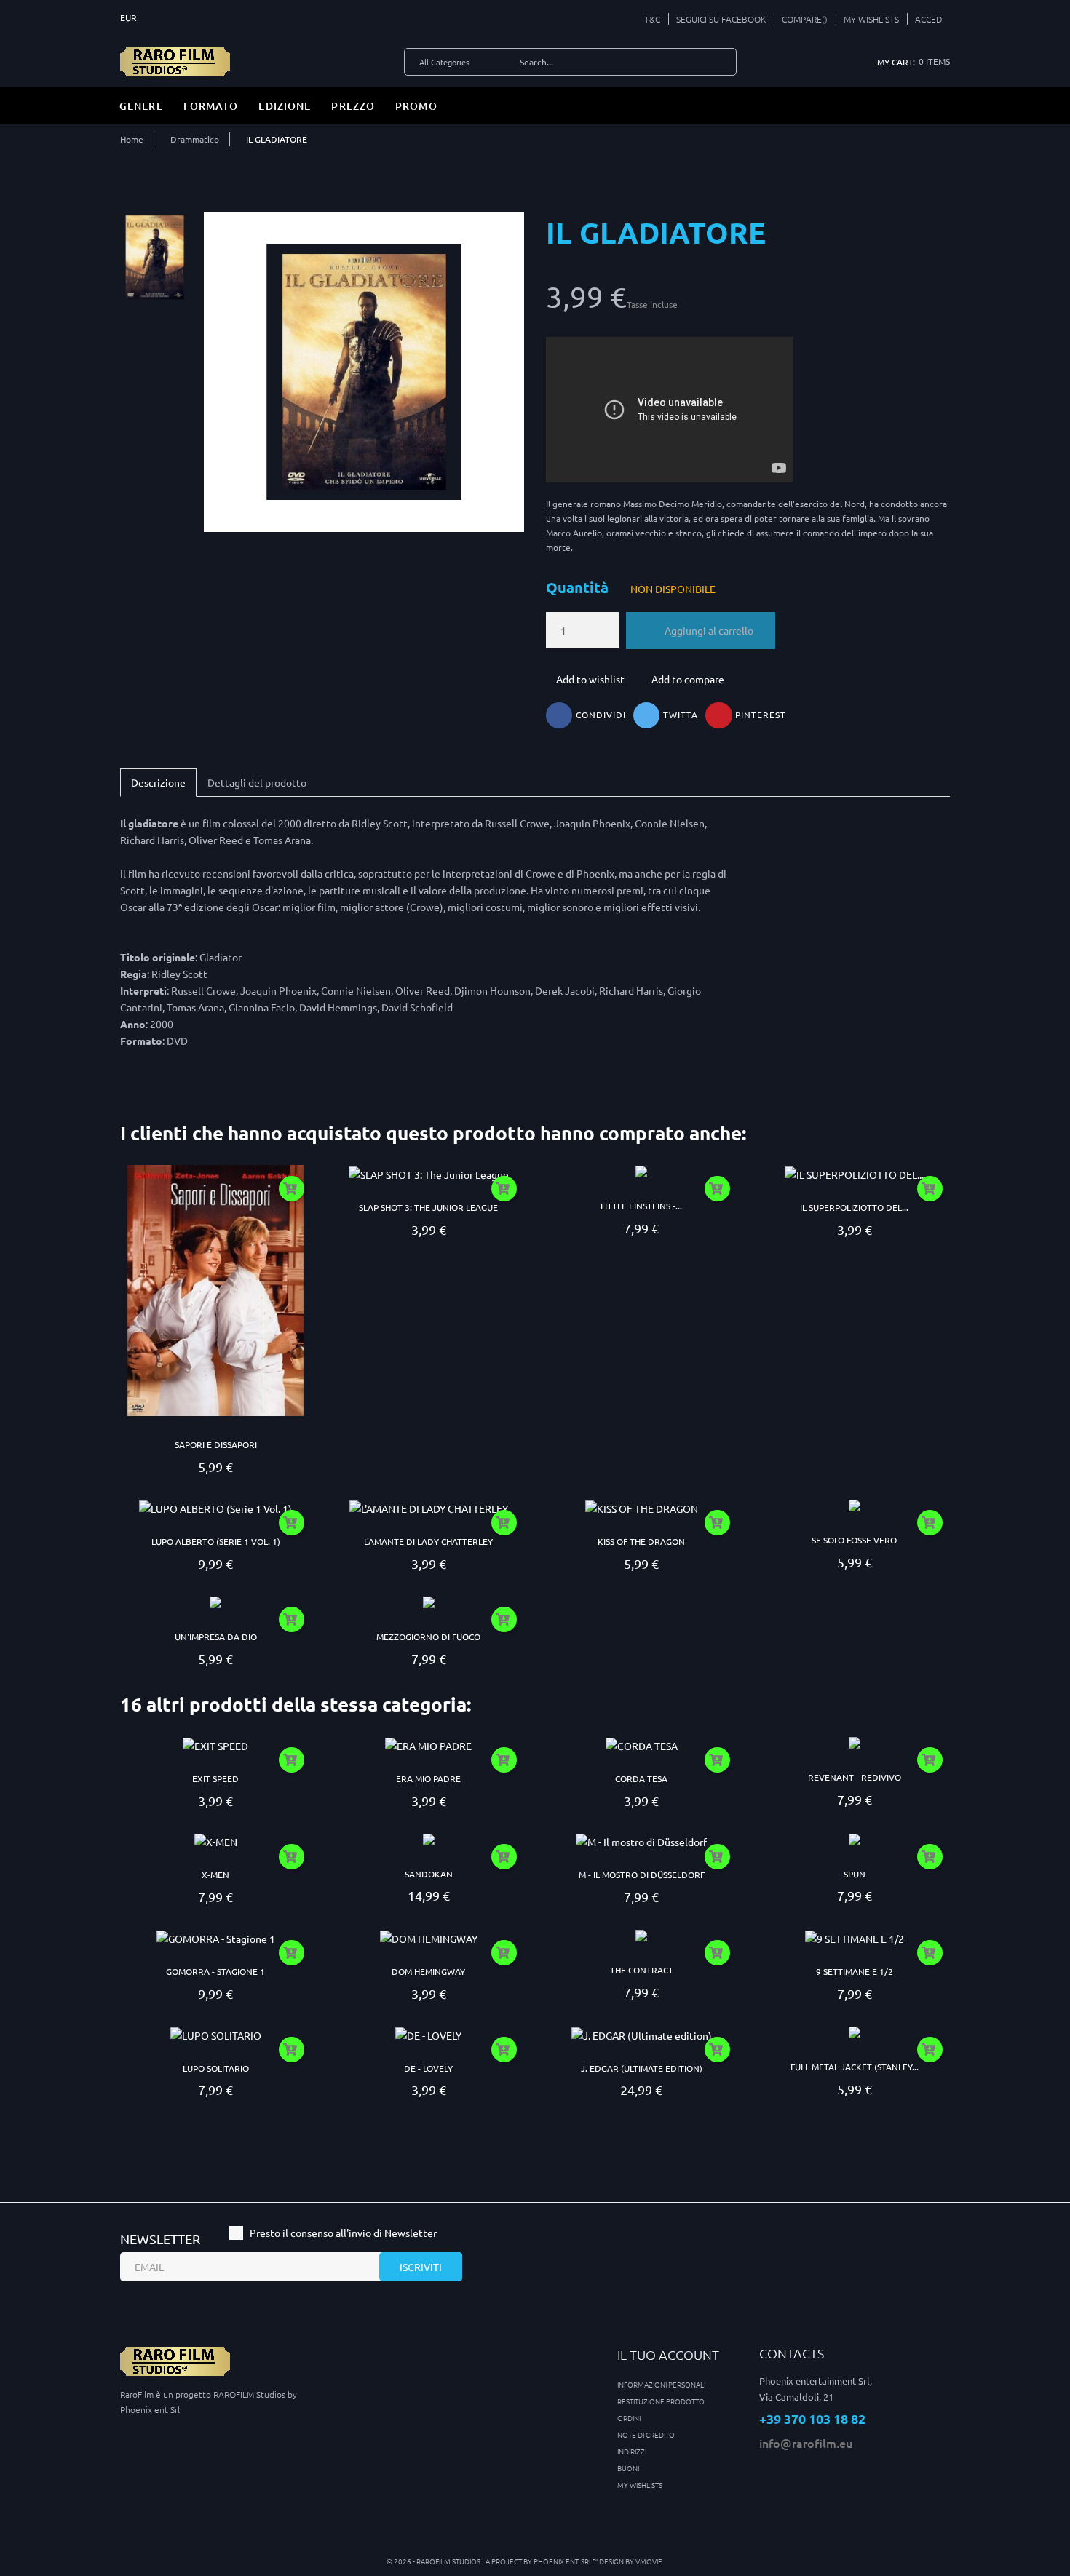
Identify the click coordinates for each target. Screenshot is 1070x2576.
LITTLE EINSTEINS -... (641, 1206)
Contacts (792, 2353)
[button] (926, 19)
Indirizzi (632, 2451)
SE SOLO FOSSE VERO (854, 1540)
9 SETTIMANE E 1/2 (855, 1971)
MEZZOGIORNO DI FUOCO (428, 1637)
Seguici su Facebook (721, 19)
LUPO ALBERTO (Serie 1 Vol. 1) (216, 1541)
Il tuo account (668, 2354)
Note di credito (646, 2434)
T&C (652, 19)
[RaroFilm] (175, 60)
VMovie (649, 2561)
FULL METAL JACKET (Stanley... (855, 2067)
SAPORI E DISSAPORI (216, 1444)
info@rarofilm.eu (806, 2443)
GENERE (141, 106)
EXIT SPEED (215, 1778)
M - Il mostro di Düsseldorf (642, 1875)
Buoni (628, 2468)
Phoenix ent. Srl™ (566, 2561)
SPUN (855, 1874)
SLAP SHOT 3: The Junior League (428, 1207)
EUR (130, 17)
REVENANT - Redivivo (855, 1777)
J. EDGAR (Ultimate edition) (642, 2068)
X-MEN (215, 1875)
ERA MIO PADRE (428, 1778)
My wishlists (640, 2485)
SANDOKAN (429, 1874)
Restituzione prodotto (661, 2401)
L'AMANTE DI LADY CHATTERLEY (428, 1541)
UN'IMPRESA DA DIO (216, 1637)
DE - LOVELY (428, 2068)
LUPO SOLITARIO (216, 2068)
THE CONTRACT (642, 1970)
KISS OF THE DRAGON (641, 1541)
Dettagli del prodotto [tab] (257, 782)
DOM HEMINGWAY (428, 1971)
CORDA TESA (641, 1778)
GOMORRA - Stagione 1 (215, 1971)
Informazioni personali (661, 2384)
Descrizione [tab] (158, 782)
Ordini (629, 2418)
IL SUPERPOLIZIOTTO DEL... (854, 1207)
